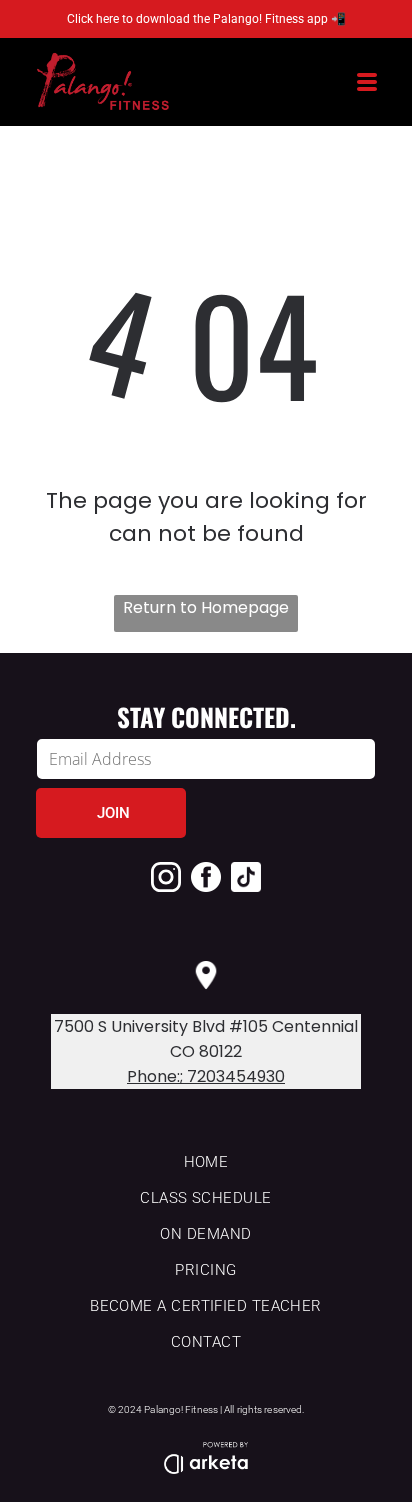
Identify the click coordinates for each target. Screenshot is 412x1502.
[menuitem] (206, 1163)
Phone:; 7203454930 (206, 1076)
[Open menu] (367, 82)
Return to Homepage (206, 607)
